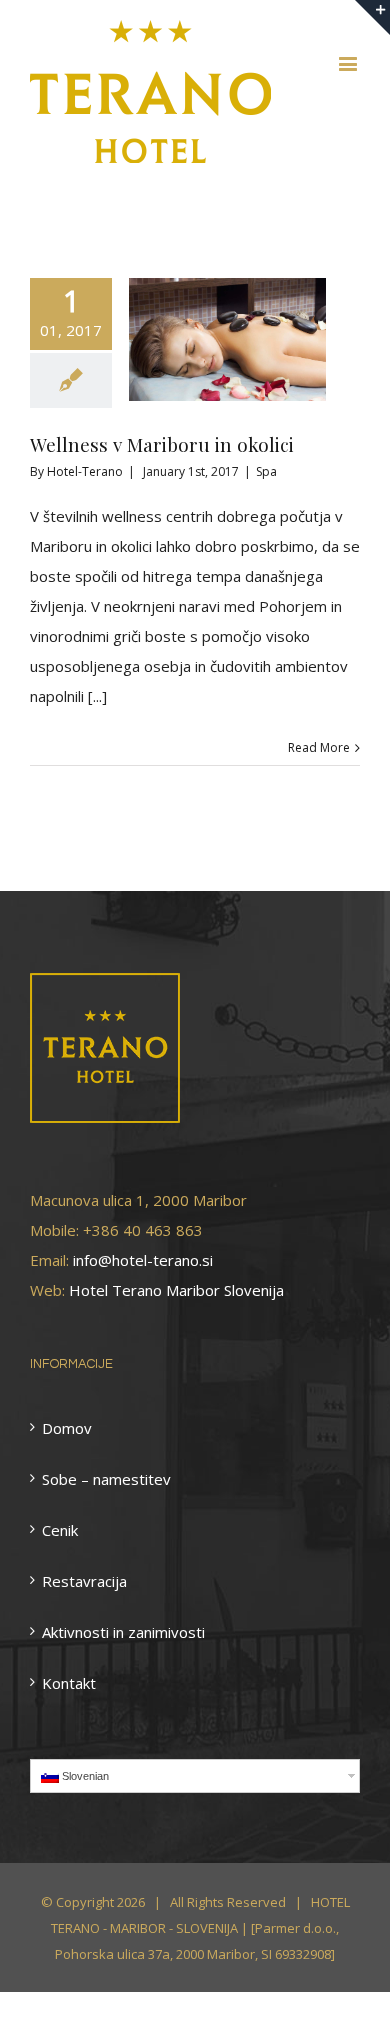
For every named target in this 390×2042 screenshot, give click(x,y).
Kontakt (69, 1683)
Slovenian (85, 1776)
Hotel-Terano (85, 471)
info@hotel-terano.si (143, 1260)
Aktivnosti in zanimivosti (123, 1632)
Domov (67, 1428)
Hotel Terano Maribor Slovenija (176, 1290)
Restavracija (84, 1581)
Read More (319, 747)
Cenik (60, 1530)
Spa (266, 471)
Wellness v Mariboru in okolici (162, 444)
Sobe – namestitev (106, 1479)
